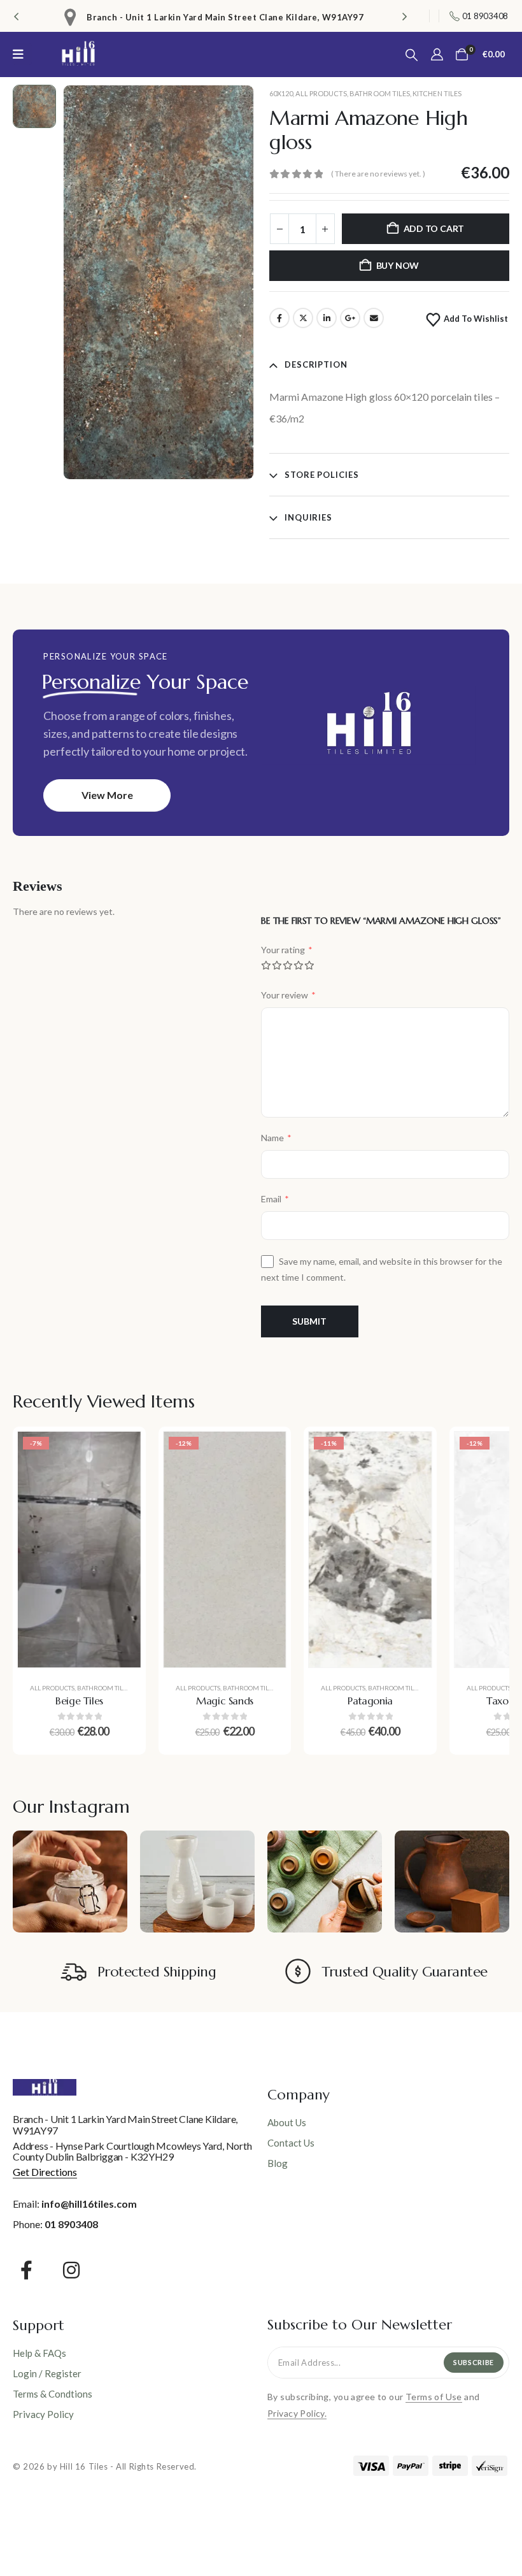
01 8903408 (71, 2224)
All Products (321, 93)
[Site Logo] (78, 54)
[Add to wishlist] (122, 1483)
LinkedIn (327, 318)
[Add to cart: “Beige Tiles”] (122, 1451)
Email (374, 318)
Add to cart (434, 228)
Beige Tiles (79, 1701)
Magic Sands (225, 1701)
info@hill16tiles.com (89, 2204)
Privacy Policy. (297, 2413)
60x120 (281, 93)
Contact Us (291, 2143)
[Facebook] (26, 2270)
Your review (288, 995)
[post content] (79, 1550)
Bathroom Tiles (380, 93)
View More (107, 795)
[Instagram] (72, 2270)
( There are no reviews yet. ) (378, 174)
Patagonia (370, 1701)
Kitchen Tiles (437, 93)
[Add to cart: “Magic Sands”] (267, 1451)
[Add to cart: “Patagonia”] (413, 1451)
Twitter (303, 318)
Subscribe (474, 2362)
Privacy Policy (43, 2414)
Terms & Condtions (53, 2394)
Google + (350, 318)
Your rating (287, 950)
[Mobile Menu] (22, 54)
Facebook (279, 318)
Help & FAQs (39, 2353)
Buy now (398, 265)
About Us (287, 2122)
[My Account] (437, 54)
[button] (16, 16)
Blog (278, 2163)
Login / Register (47, 2373)
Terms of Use (434, 2397)
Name (276, 1138)
